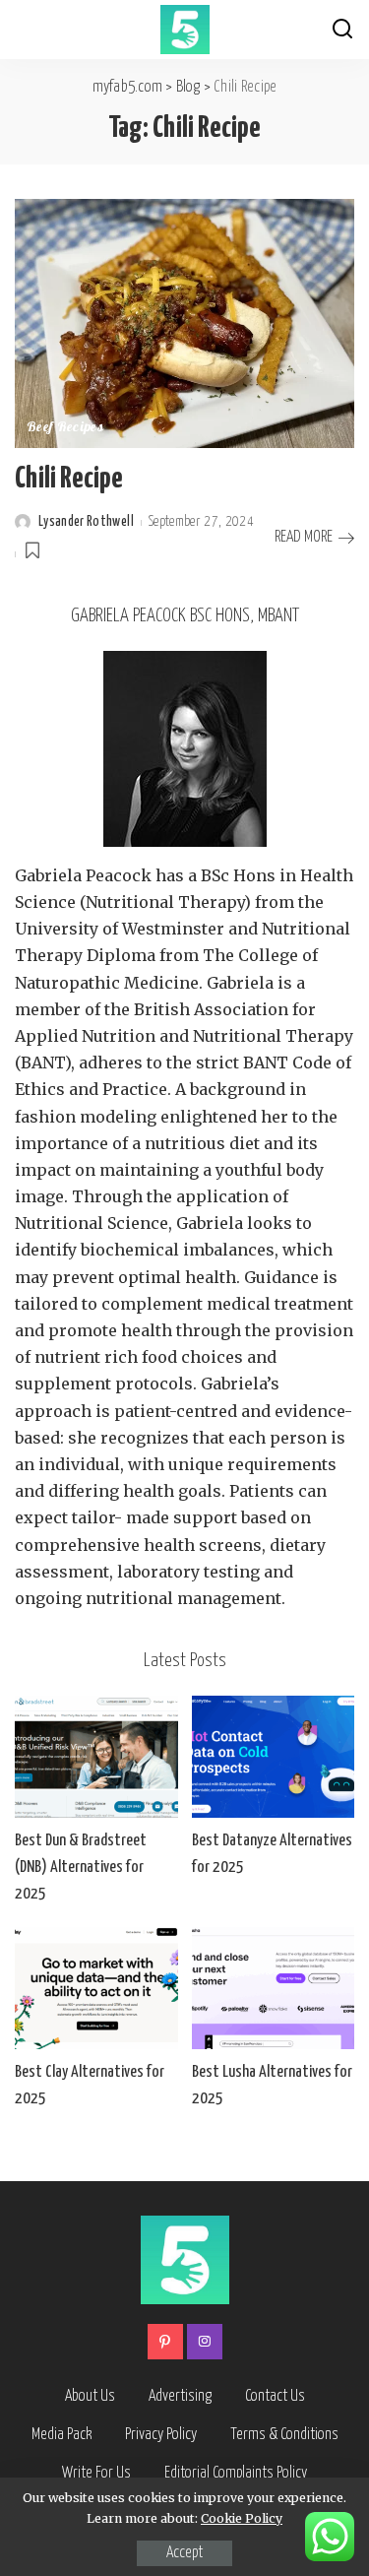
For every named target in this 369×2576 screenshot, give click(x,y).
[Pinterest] (165, 2342)
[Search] (342, 30)
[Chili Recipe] (184, 322)
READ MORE (304, 537)
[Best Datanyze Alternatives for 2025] (274, 1757)
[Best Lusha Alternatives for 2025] (274, 1988)
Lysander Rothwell (86, 522)
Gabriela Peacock (83, 875)
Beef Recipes (65, 428)
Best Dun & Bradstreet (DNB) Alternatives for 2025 (81, 1868)
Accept (184, 2553)
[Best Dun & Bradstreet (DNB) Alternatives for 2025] (96, 1757)
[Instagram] (205, 2342)
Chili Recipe (69, 479)
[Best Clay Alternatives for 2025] (96, 1988)
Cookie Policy (242, 2518)
